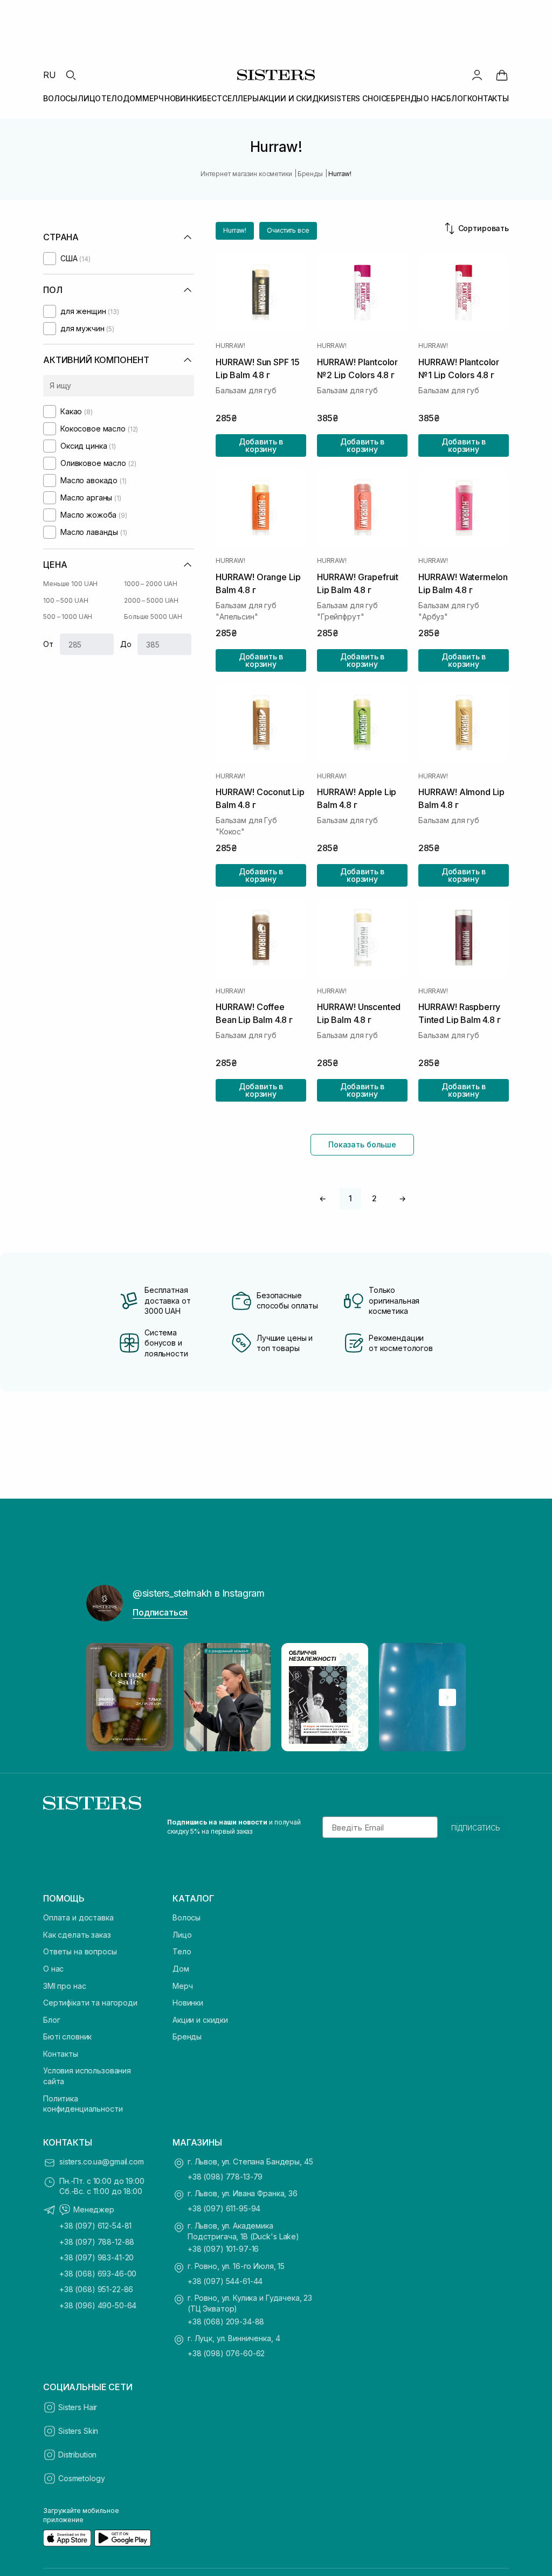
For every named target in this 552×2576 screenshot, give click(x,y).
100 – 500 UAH (65, 600)
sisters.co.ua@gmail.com (102, 2161)
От (48, 644)
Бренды (187, 2037)
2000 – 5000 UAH (151, 600)
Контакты (61, 2054)
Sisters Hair (78, 2407)
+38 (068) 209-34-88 (226, 2321)
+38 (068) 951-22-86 (96, 2289)
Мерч (182, 1986)
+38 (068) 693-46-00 (98, 2274)
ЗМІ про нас (64, 1986)
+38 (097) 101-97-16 (223, 2249)
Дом (181, 1969)
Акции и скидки (200, 2020)
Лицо (182, 1935)
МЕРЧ (153, 98)
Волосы (187, 1917)
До (126, 644)
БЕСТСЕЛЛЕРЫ (230, 98)
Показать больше (362, 1144)
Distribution (77, 2455)
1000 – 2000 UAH (151, 584)
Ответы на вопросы (80, 1951)
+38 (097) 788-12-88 (97, 2242)
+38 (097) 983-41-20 (96, 2257)
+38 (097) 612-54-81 (95, 2226)
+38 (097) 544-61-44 (225, 2281)
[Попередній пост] (105, 1697)
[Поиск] (71, 75)
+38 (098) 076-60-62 (226, 2353)
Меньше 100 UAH (70, 584)
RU (50, 75)
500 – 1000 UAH (68, 617)
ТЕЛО (112, 98)
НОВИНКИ (183, 98)
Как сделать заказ (77, 1935)
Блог (51, 2020)
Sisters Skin (78, 2431)
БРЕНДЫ (407, 98)
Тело (182, 1951)
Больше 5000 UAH (153, 617)
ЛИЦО (89, 98)
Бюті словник (67, 2037)
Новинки (188, 2003)
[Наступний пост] (447, 1697)
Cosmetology (81, 2478)
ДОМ (133, 98)
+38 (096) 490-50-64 (98, 2305)
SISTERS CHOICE (360, 98)
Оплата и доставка (78, 1917)
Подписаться (160, 1612)
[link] (502, 75)
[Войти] (477, 75)
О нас (53, 1969)
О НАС (434, 98)
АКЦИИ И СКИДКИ (294, 98)
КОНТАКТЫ (488, 98)
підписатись (476, 1827)
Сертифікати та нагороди (90, 2003)
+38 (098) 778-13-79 (225, 2177)
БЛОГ (457, 98)
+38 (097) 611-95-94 (224, 2208)
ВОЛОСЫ (60, 98)
